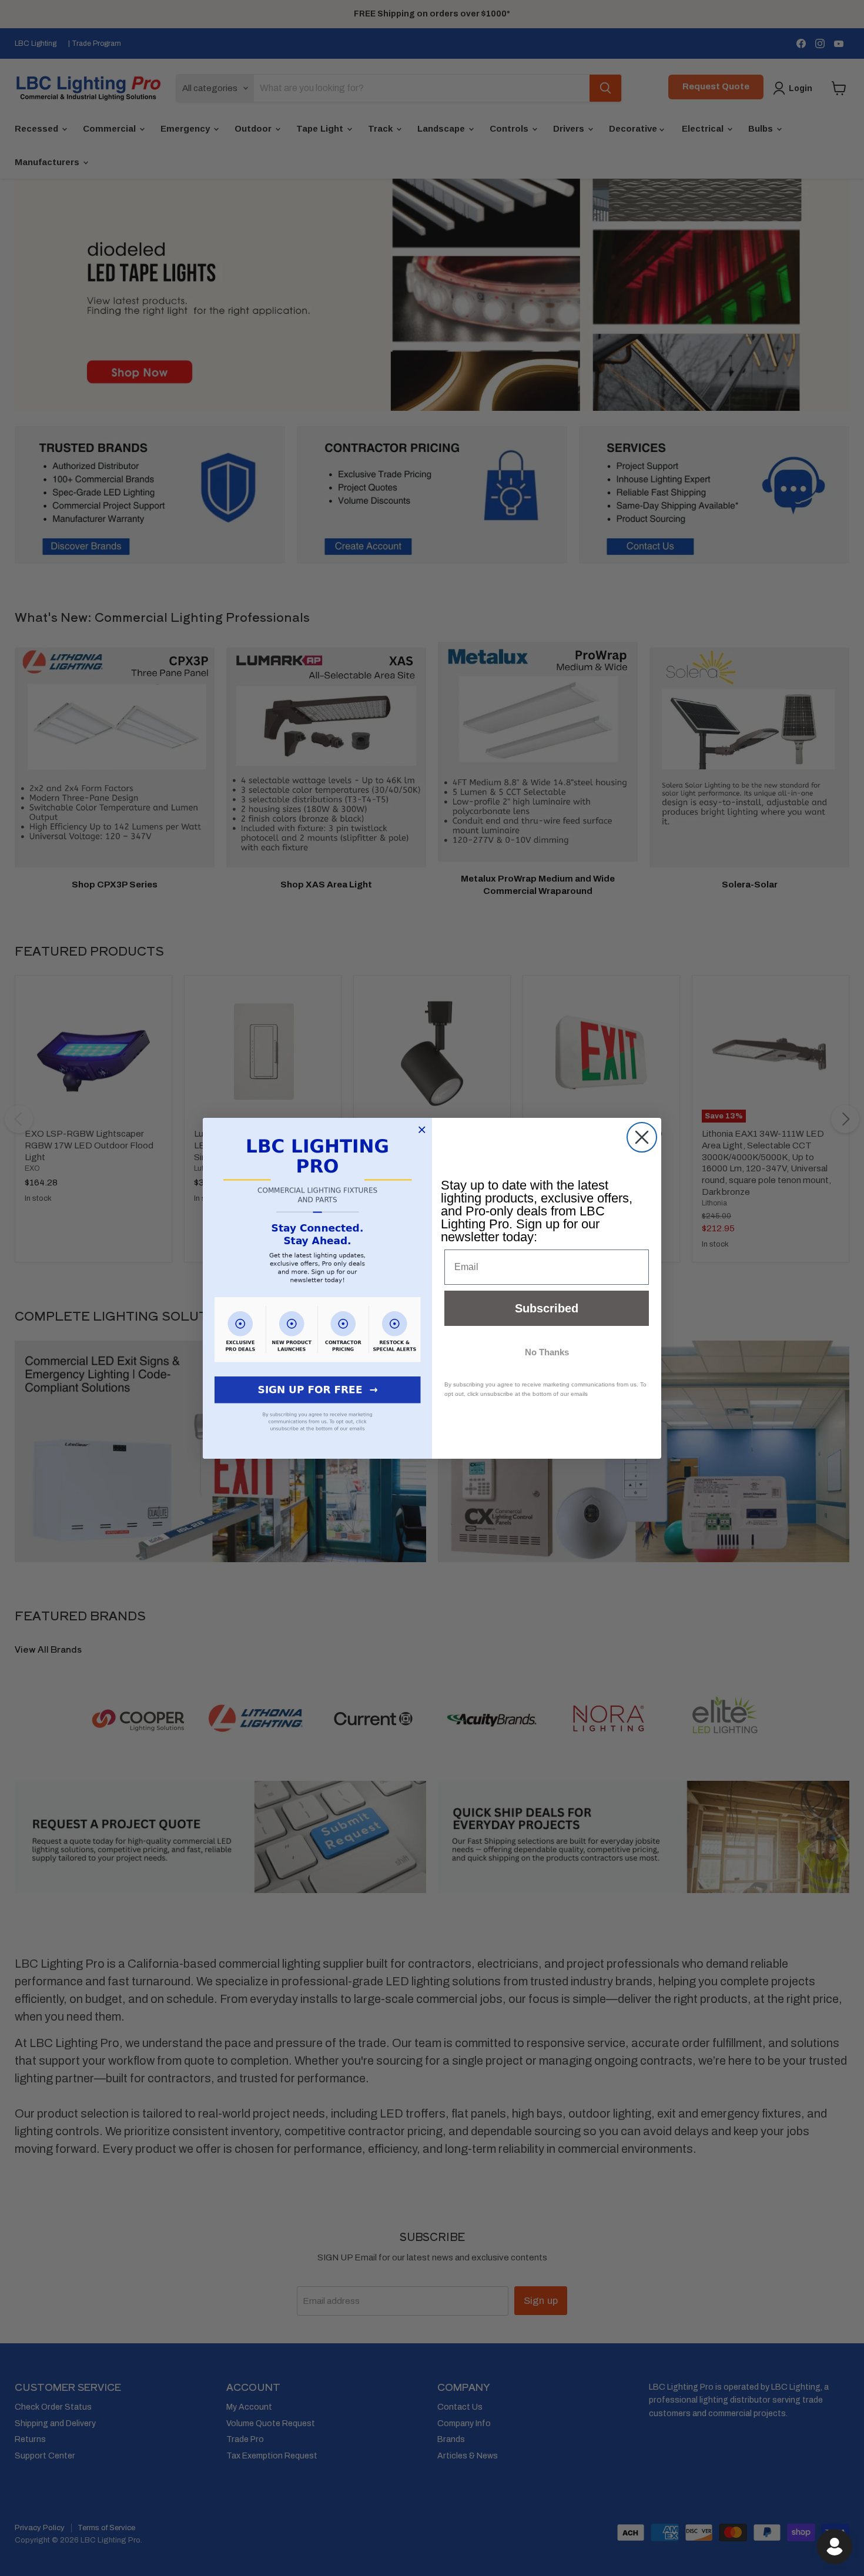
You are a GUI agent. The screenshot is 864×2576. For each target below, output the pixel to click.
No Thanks (547, 1352)
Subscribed (547, 1308)
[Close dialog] (642, 1137)
